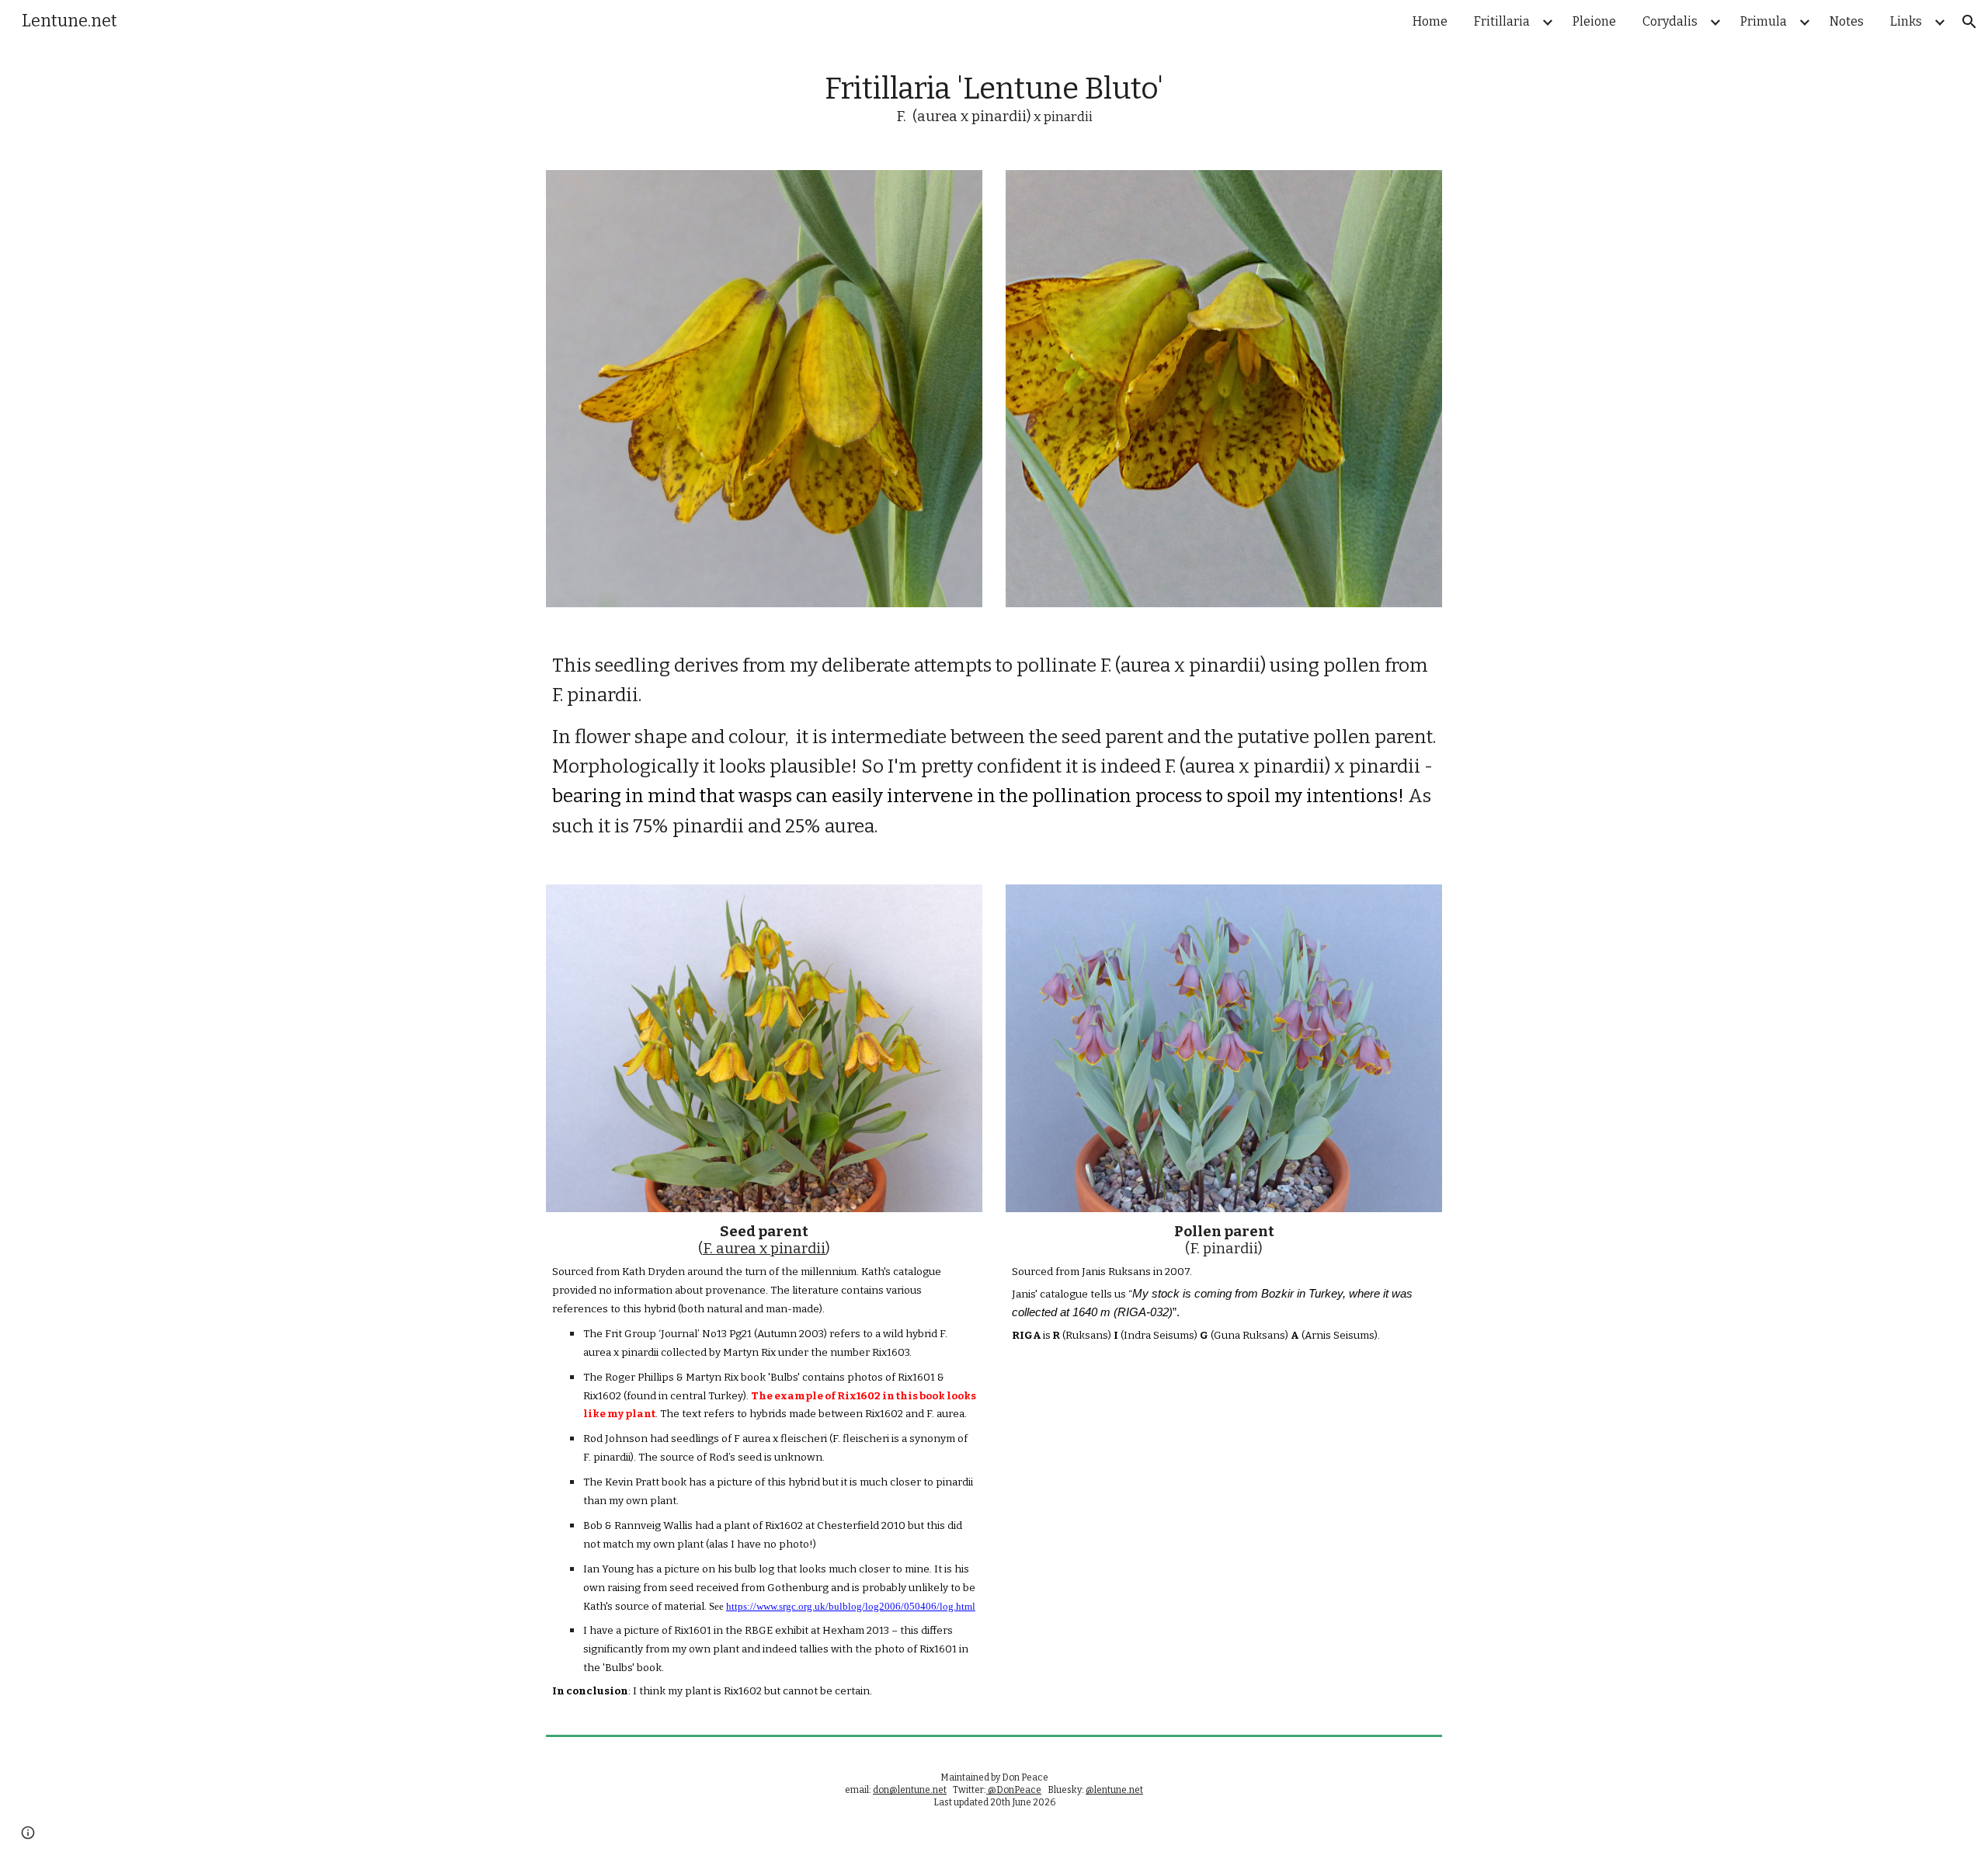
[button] (1969, 22)
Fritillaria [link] (1502, 21)
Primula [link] (1764, 21)
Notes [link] (1847, 21)
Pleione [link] (1594, 21)
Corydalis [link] (1670, 21)
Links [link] (1906, 21)
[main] (994, 99)
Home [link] (1430, 21)
